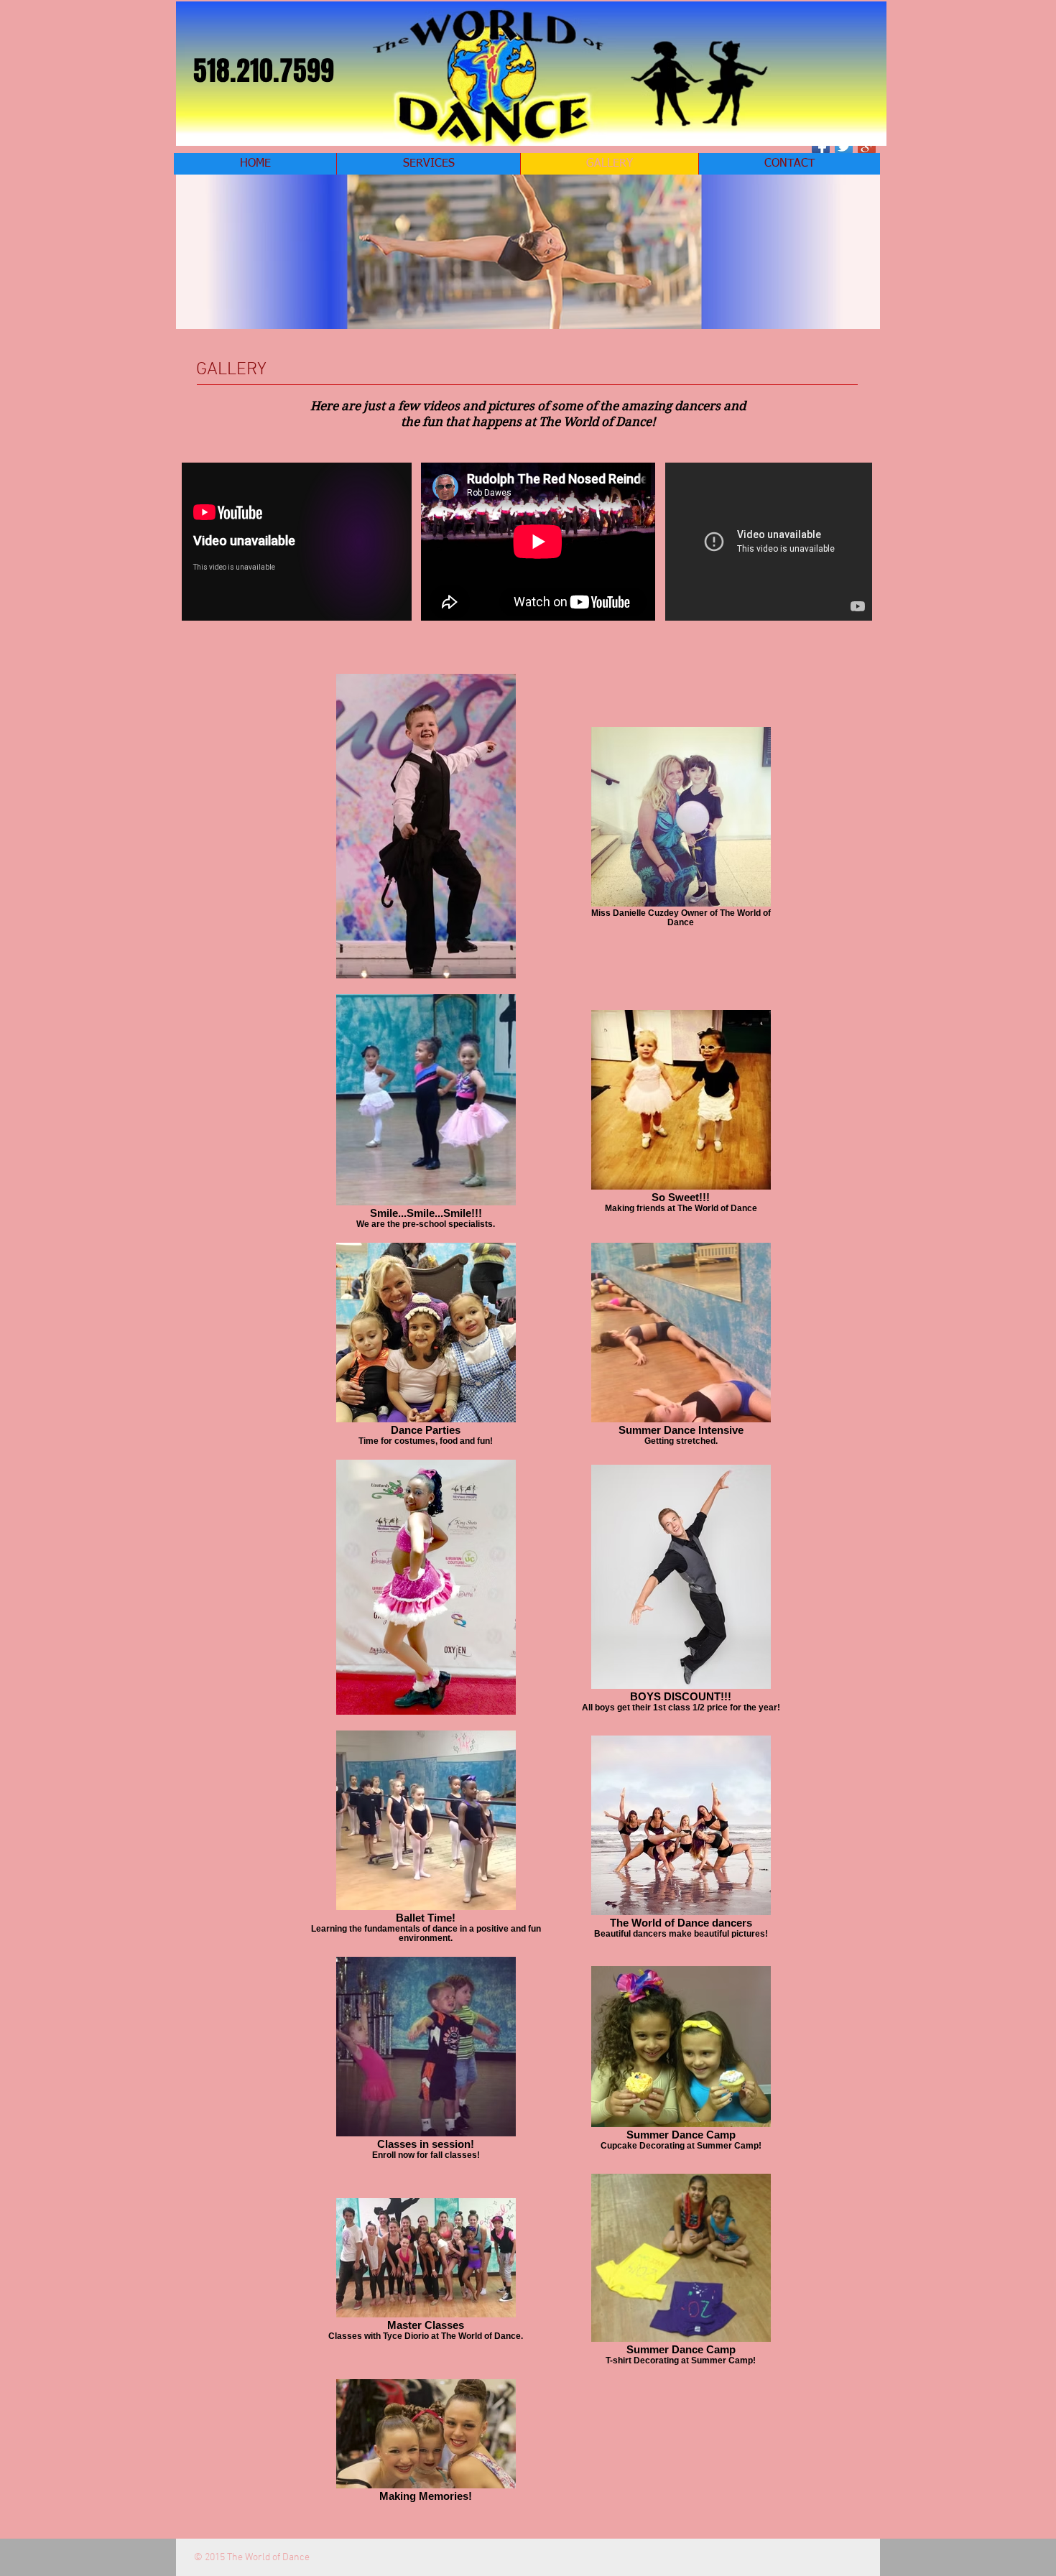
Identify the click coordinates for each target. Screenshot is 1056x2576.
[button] (528, 252)
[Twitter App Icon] (844, 146)
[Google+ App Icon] (867, 146)
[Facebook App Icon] (821, 146)
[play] (850, 316)
